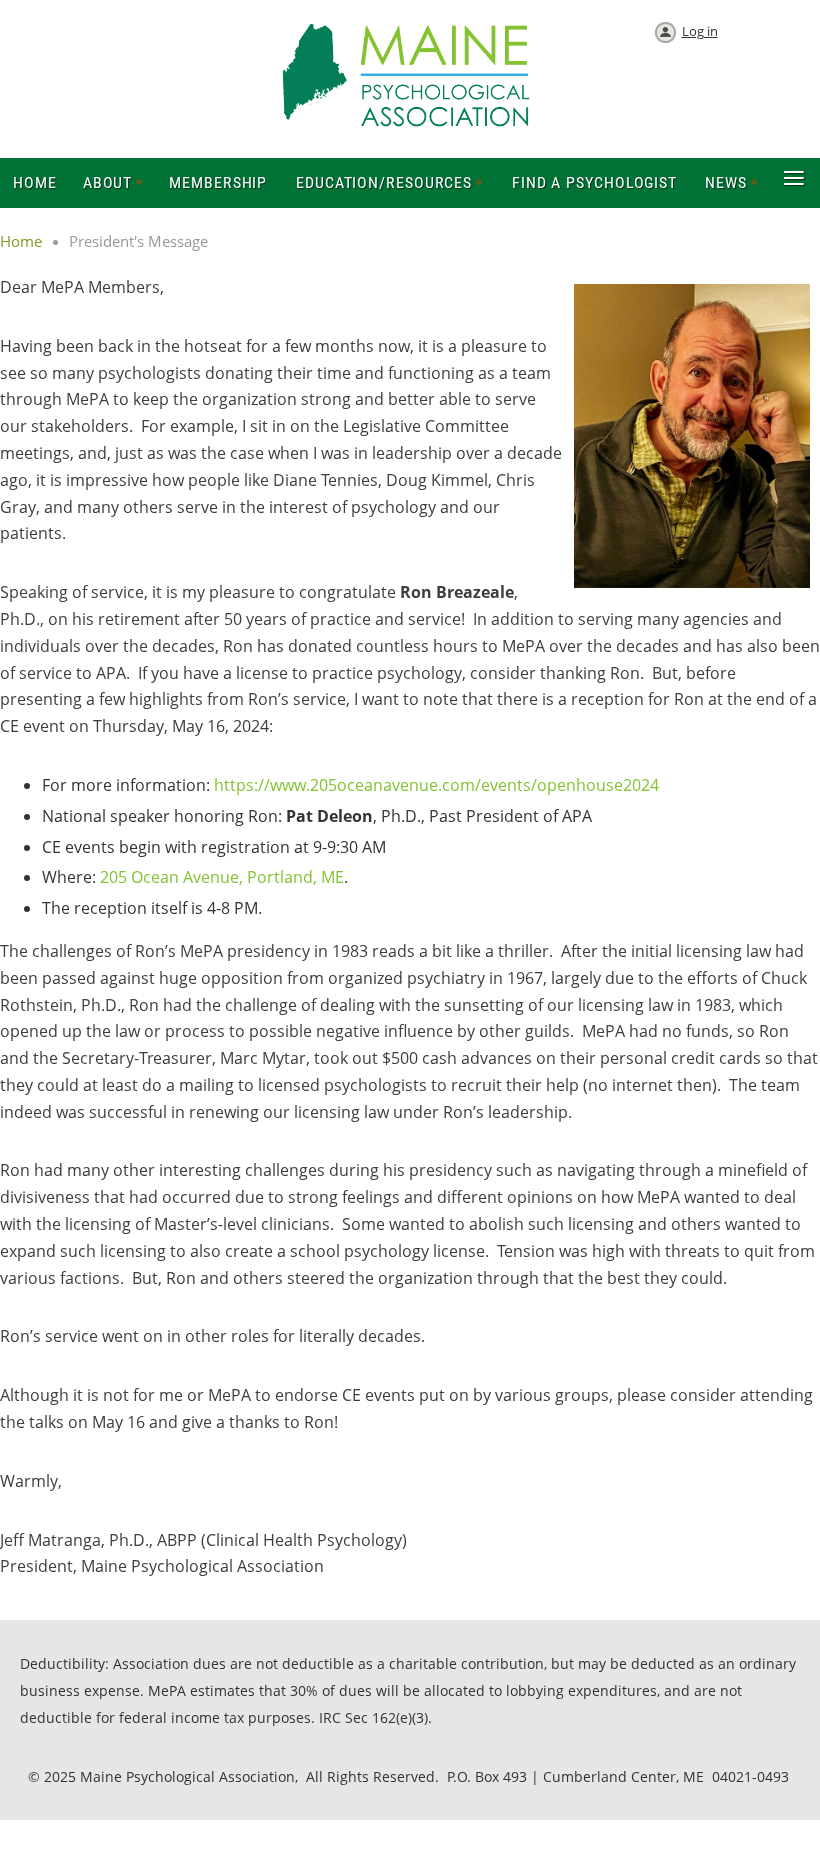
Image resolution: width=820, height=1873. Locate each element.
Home (21, 241)
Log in (700, 31)
